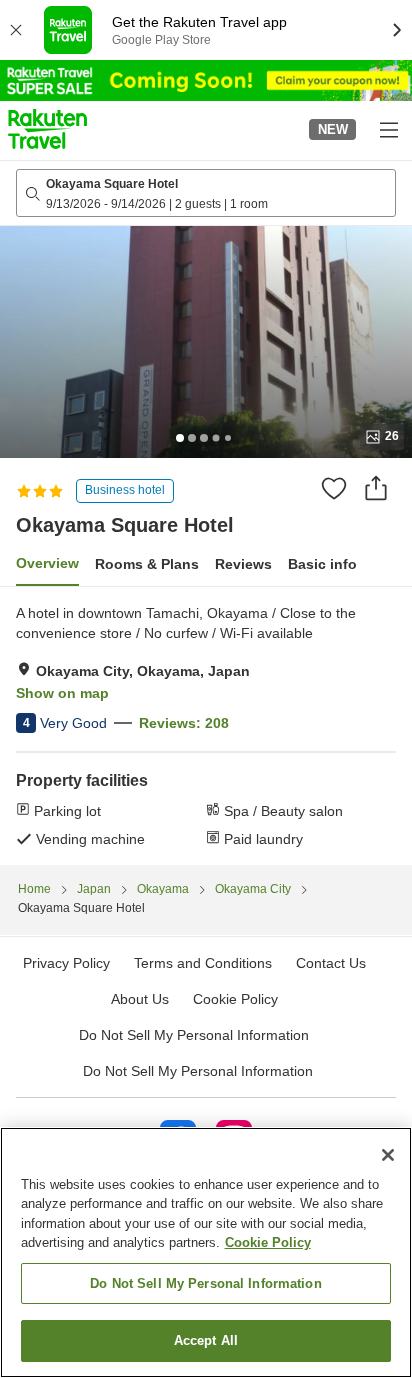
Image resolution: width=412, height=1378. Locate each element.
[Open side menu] (388, 129)
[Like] (334, 488)
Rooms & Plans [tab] (147, 564)
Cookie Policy (268, 1242)
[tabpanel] (206, 726)
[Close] (388, 1155)
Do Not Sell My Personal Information (198, 1071)
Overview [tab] (47, 563)
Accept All (206, 1340)
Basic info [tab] (322, 564)
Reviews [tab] (243, 564)
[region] (206, 1252)
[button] (47, 129)
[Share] (376, 488)
